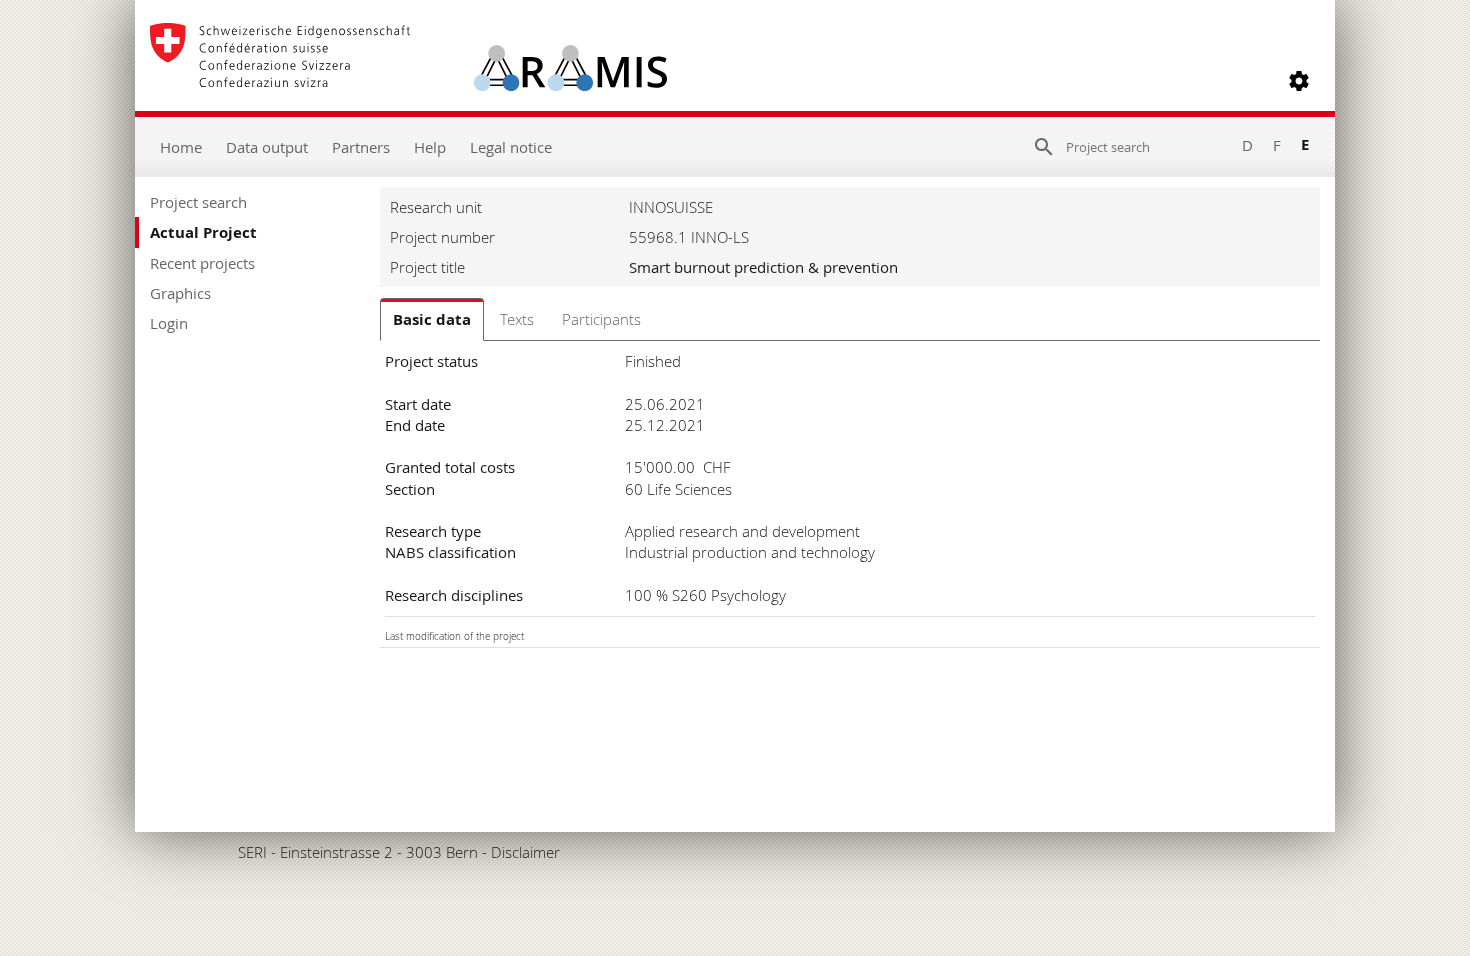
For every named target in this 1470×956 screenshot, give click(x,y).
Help (430, 147)
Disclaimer (525, 852)
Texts (517, 319)
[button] (1299, 81)
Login (169, 323)
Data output (267, 147)
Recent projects (202, 263)
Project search (198, 202)
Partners (361, 147)
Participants (601, 319)
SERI (252, 852)
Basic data (432, 319)
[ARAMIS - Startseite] (408, 81)
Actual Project (203, 232)
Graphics (180, 293)
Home (181, 147)
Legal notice (511, 147)
